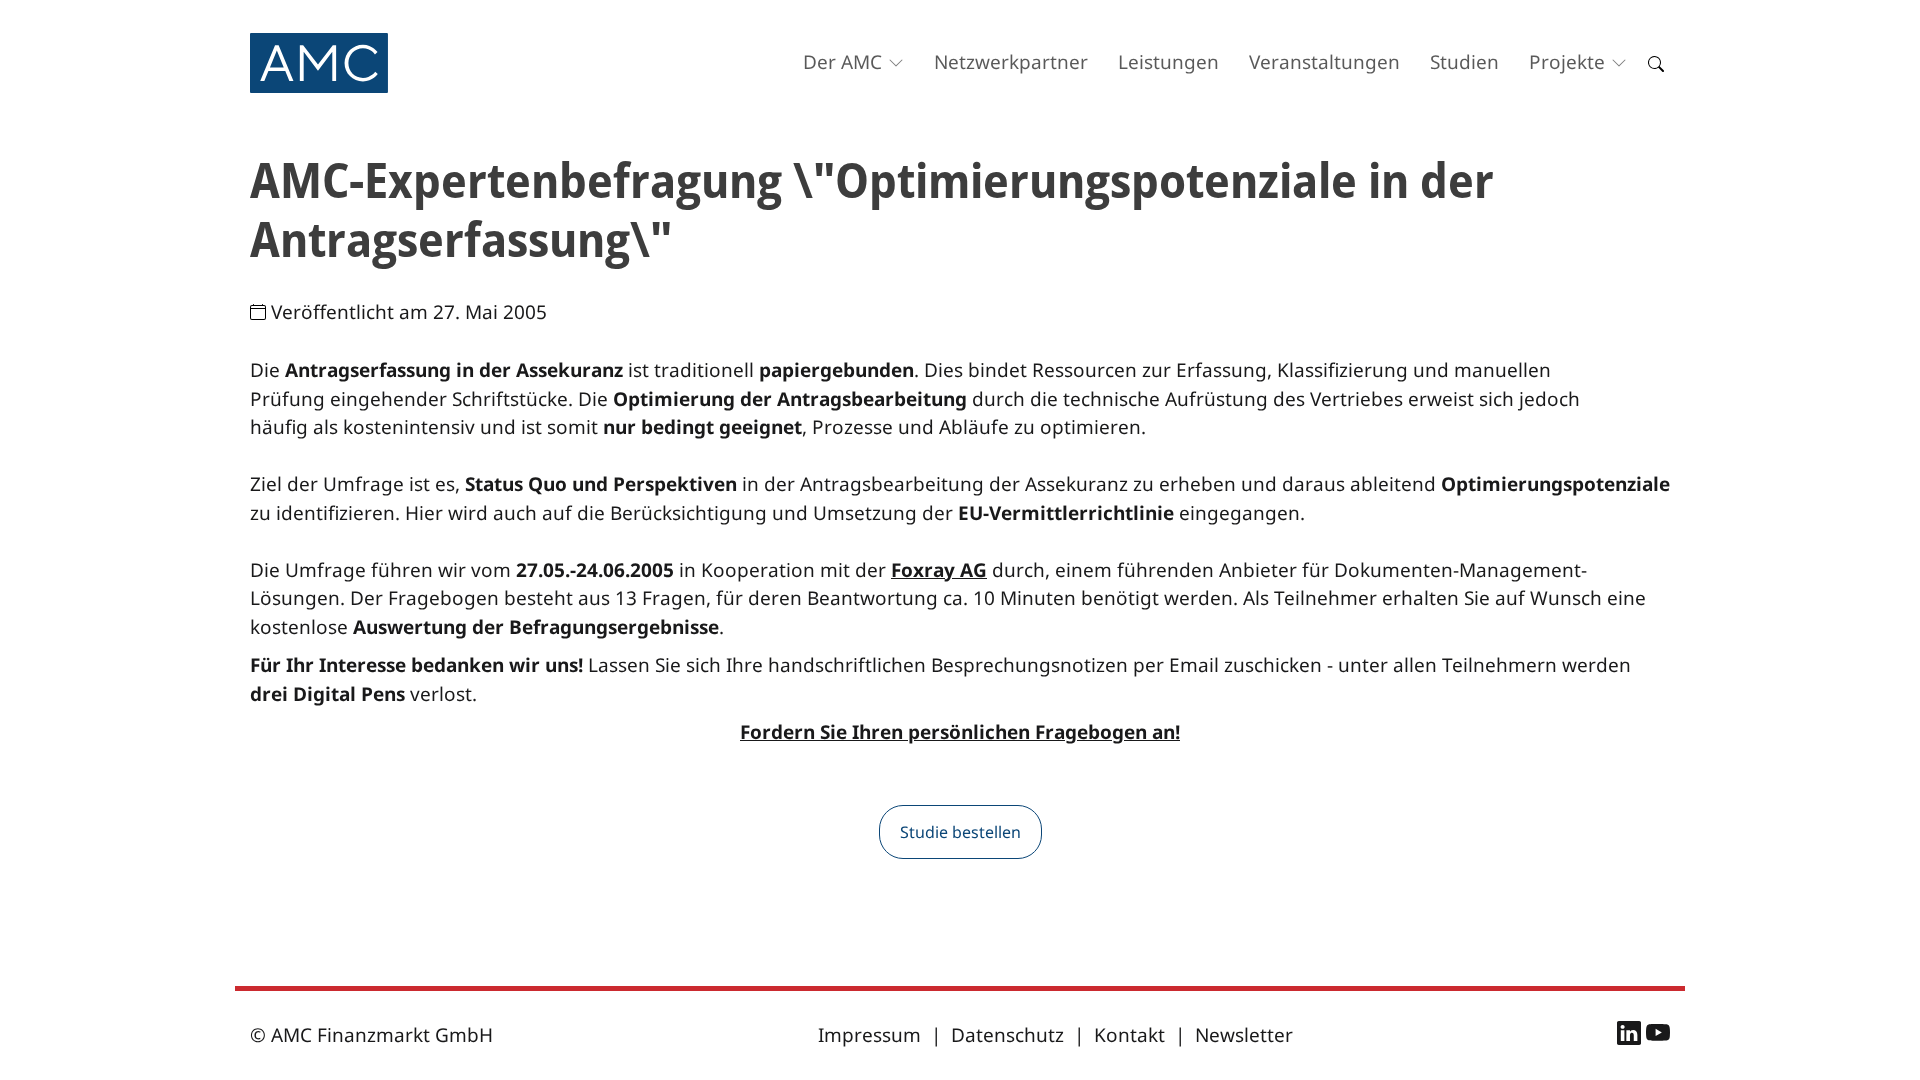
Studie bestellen (960, 832)
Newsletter (1244, 1035)
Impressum (869, 1035)
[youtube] (1658, 1036)
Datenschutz (1007, 1035)
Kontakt (1129, 1035)
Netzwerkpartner (1011, 62)
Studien (1464, 62)
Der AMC (842, 62)
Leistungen (1168, 62)
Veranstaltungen (1324, 62)
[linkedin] (1631, 1036)
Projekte (1567, 62)
